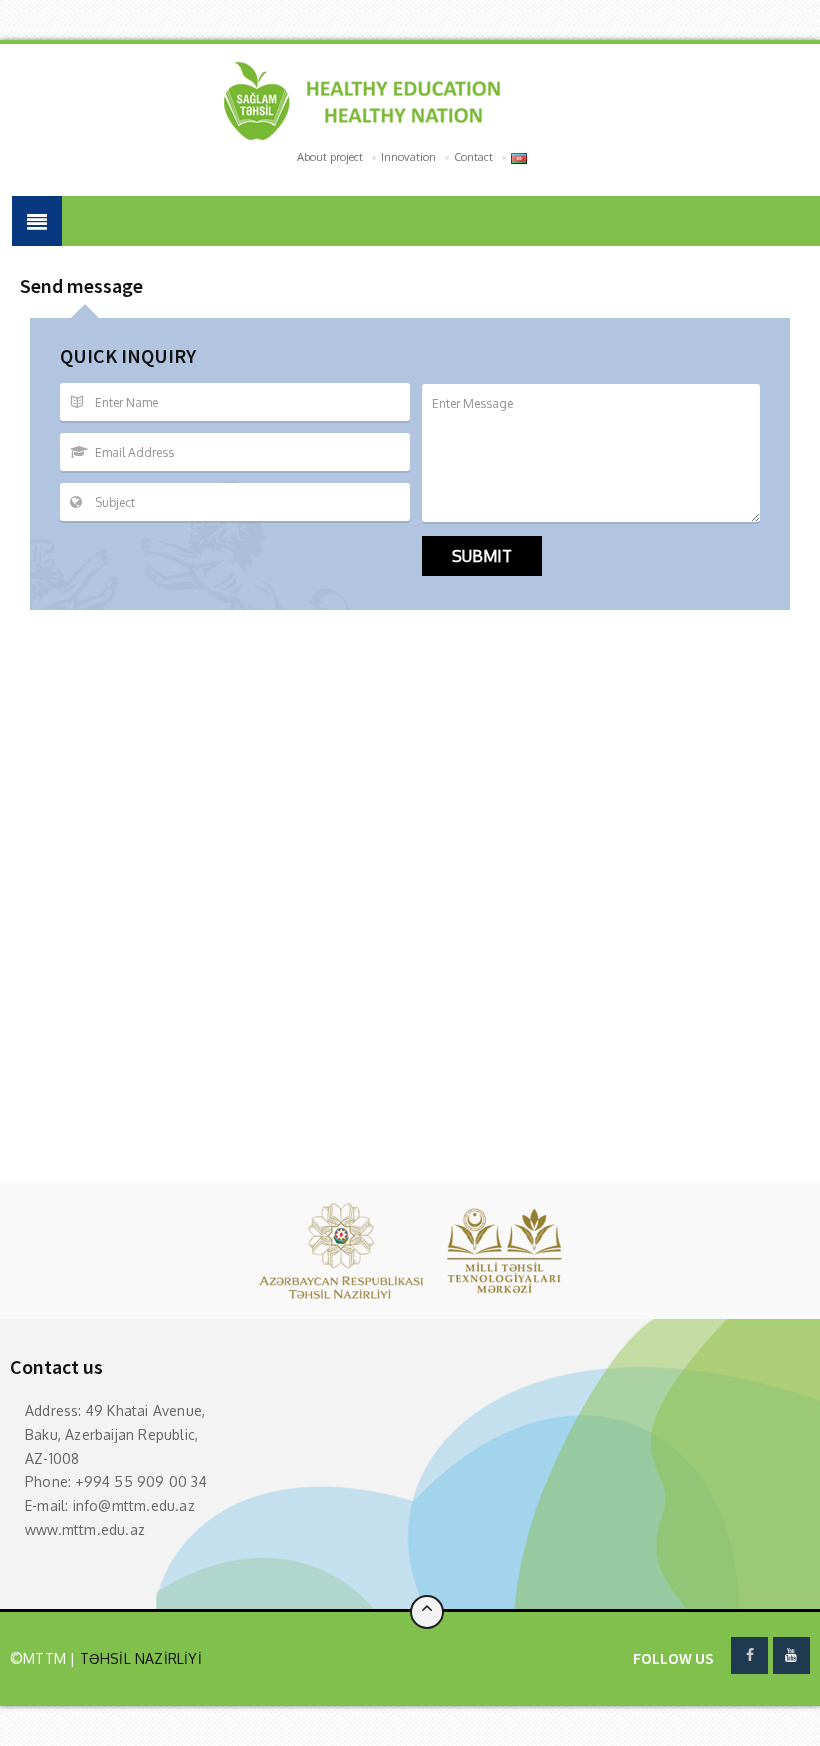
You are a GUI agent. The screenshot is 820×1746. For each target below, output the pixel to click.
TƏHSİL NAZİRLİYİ (138, 1658)
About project (330, 157)
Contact (473, 157)
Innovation (408, 157)
